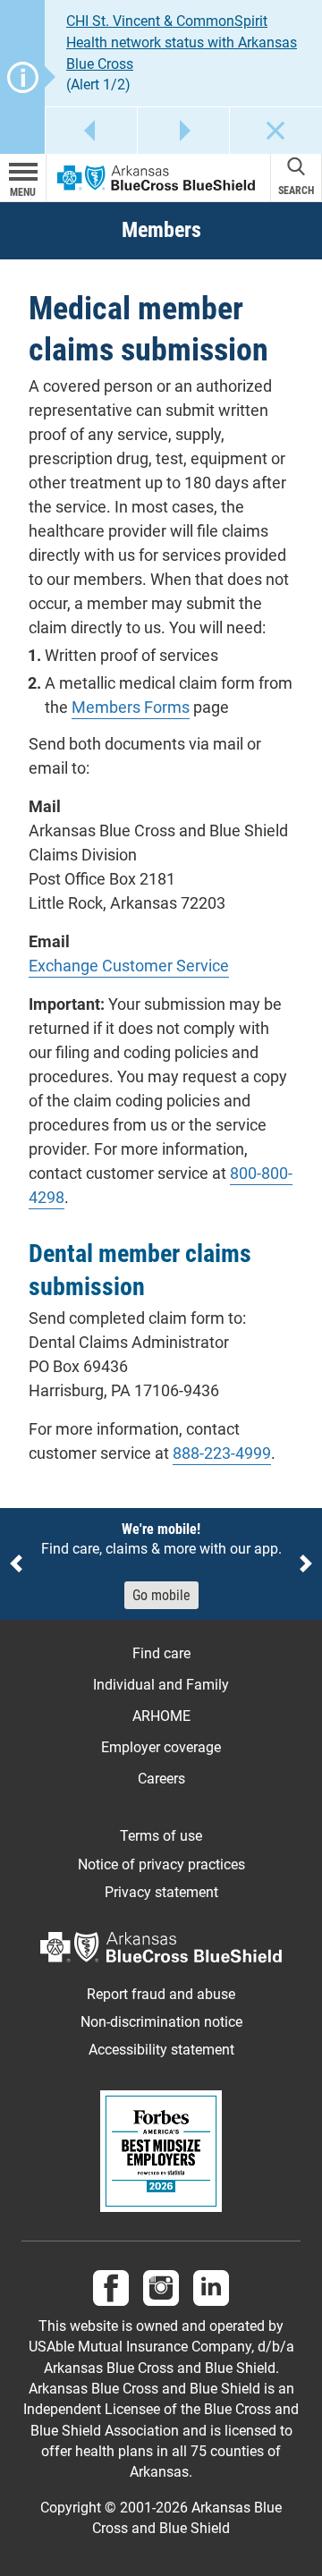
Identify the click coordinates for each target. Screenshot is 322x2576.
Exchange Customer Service (129, 966)
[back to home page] (156, 178)
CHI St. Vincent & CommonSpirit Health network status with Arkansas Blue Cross (182, 42)
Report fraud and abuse (161, 1995)
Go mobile (161, 1595)
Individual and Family (161, 1685)
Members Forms (131, 707)
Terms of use (161, 1836)
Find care (161, 1653)
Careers (161, 1779)
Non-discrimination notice (161, 2022)
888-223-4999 (222, 1453)
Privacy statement (161, 1893)
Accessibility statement (161, 2050)
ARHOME (161, 1716)
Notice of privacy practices (161, 1865)
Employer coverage (161, 1747)
